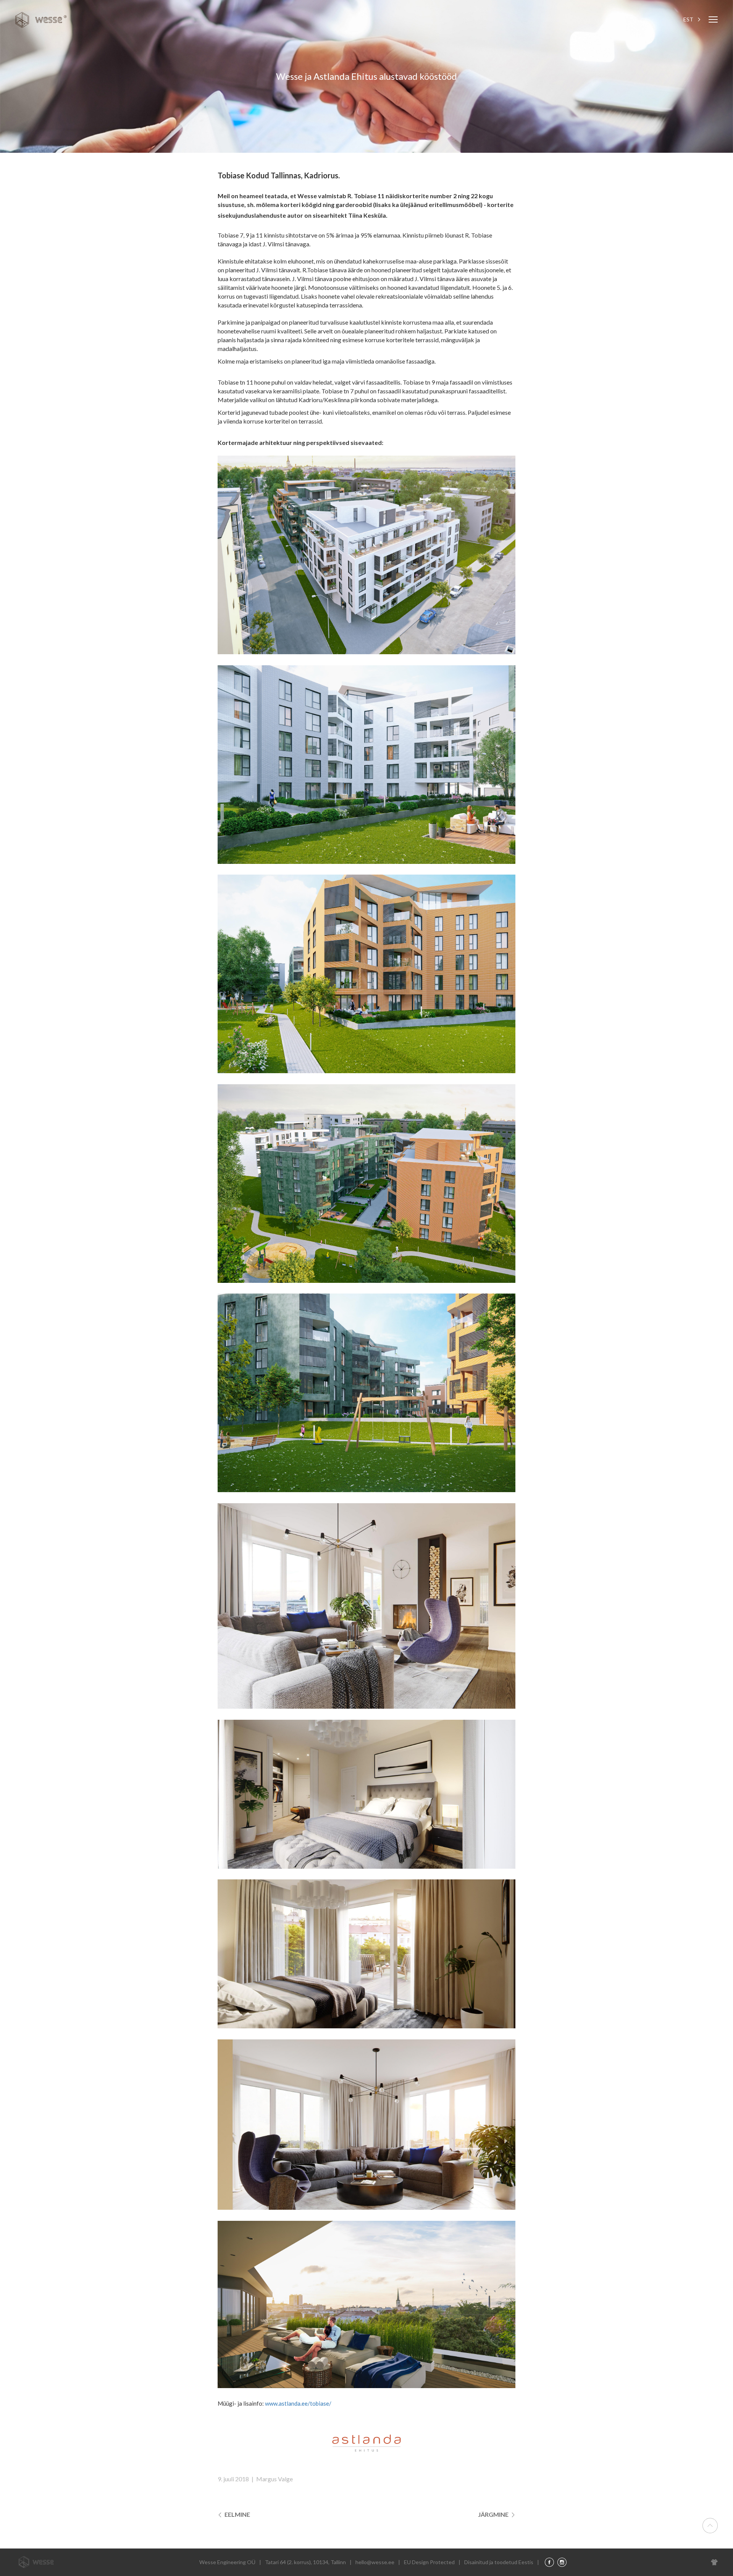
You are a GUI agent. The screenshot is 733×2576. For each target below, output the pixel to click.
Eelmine (237, 2514)
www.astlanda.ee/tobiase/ (298, 2403)
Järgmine (494, 2514)
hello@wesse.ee (375, 2562)
